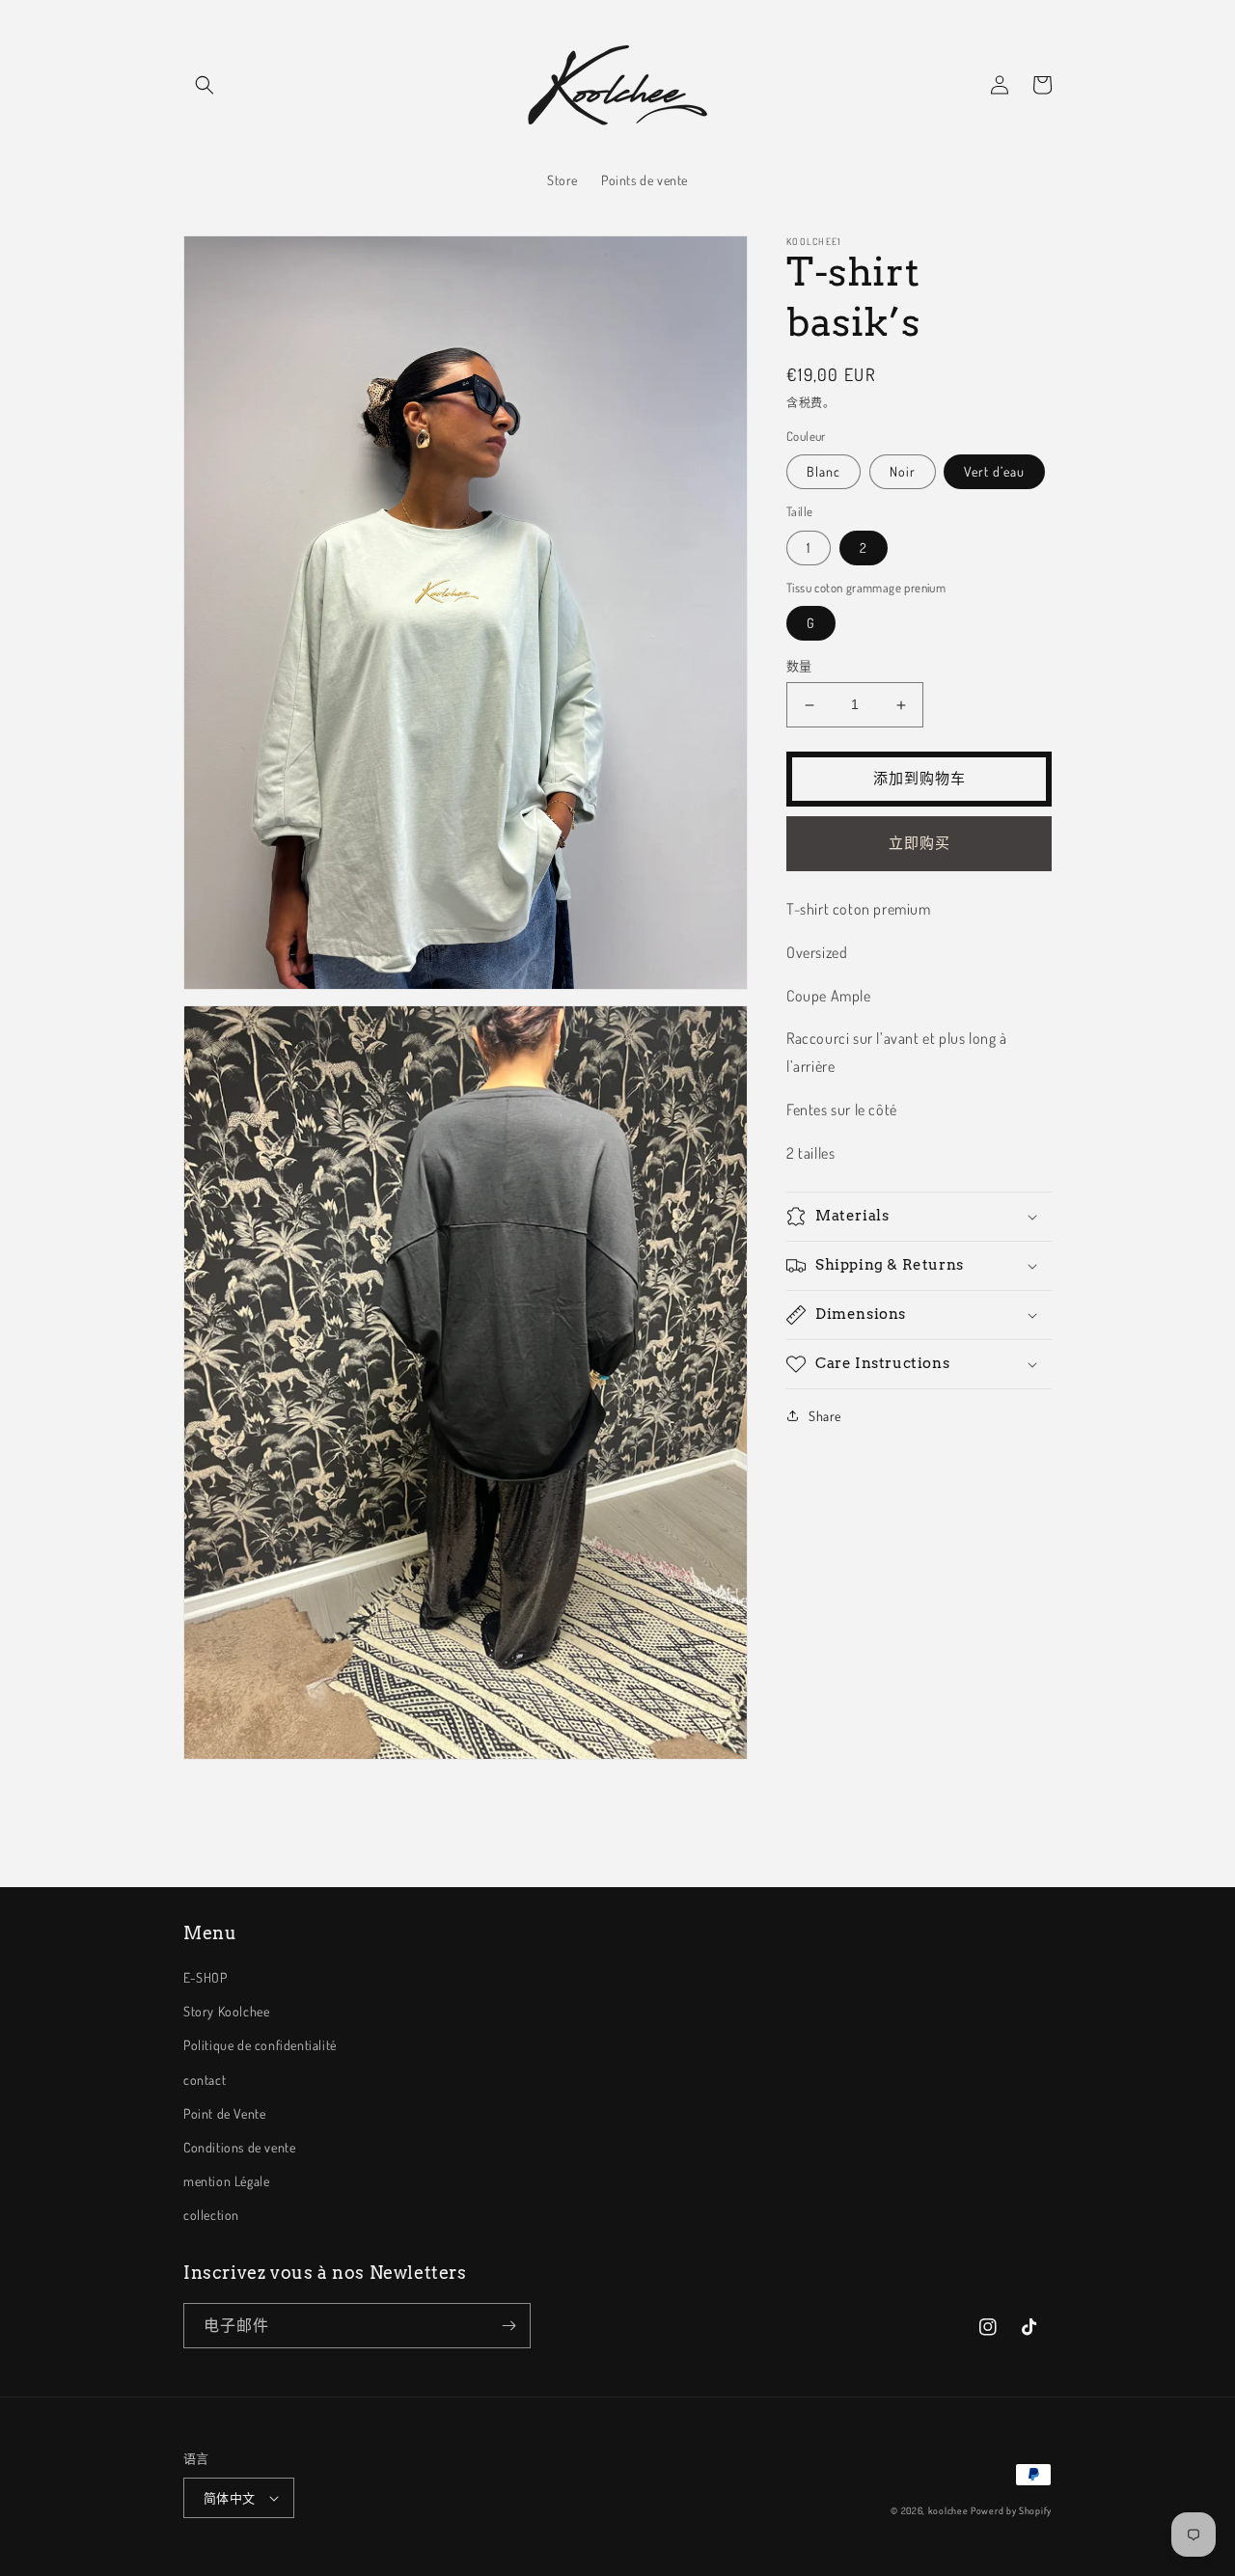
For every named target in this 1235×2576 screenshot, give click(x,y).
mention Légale (226, 2181)
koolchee (948, 2510)
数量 (799, 667)
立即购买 (919, 844)
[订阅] (508, 2326)
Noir (903, 472)
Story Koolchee (226, 2011)
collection (211, 2215)
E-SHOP (206, 1977)
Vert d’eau (994, 472)
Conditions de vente (239, 2147)
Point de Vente (224, 2113)
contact (205, 2080)
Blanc (823, 472)
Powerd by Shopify (1011, 2510)
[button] (205, 85)
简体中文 (230, 2498)
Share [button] (825, 1416)
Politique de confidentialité (260, 2045)
